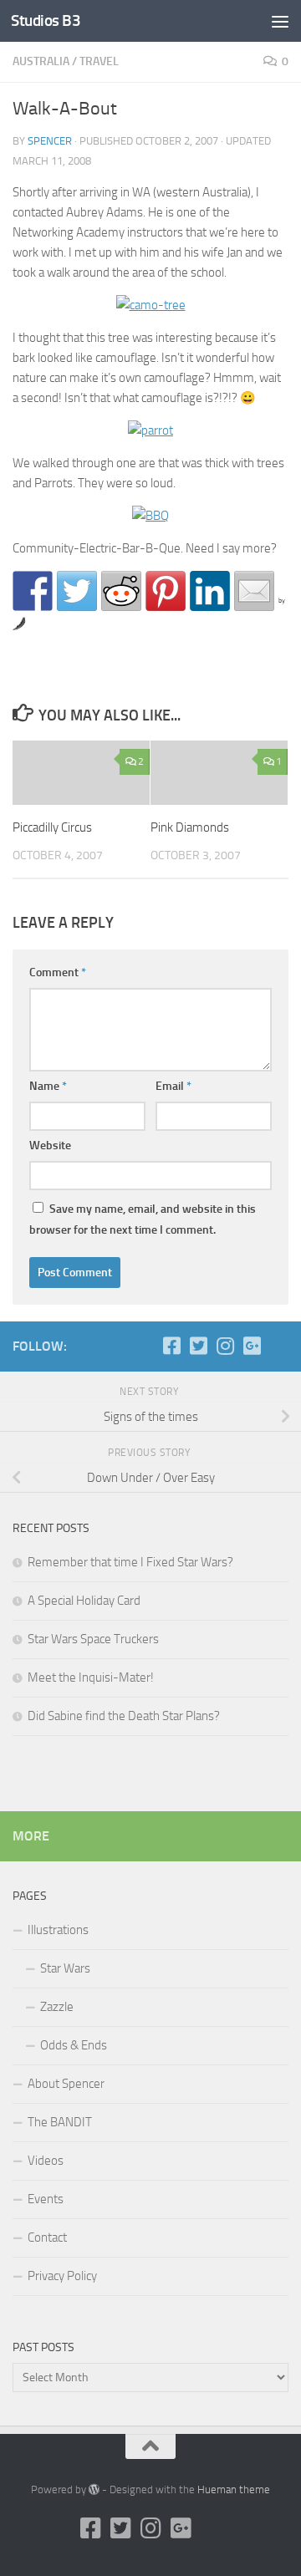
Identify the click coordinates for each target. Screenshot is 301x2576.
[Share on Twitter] (77, 591)
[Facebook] (171, 1346)
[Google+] (252, 1346)
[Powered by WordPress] (94, 2489)
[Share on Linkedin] (210, 591)
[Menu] (280, 21)
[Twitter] (198, 1346)
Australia (41, 61)
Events (46, 2199)
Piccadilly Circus (52, 827)
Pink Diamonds (190, 827)
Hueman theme (234, 2489)
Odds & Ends (74, 2045)
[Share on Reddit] (121, 591)
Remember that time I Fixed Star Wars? (130, 1562)
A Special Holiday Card (84, 1601)
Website (50, 1145)
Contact (47, 2237)
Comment (58, 972)
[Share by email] (254, 591)
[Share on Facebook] (33, 591)
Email (173, 1086)
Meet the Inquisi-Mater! (91, 1677)
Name (48, 1086)
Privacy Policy (62, 2276)
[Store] (278, 1346)
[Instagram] (225, 1346)
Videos (46, 2161)
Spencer (50, 141)
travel (99, 61)
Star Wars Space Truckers (93, 1639)
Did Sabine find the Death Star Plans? (124, 1716)
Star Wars (65, 1968)
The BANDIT (60, 2122)
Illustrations (58, 1930)
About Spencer (66, 2084)
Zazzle (57, 2007)
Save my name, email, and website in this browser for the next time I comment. (143, 1219)
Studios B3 (46, 20)
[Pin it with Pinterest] (166, 591)
